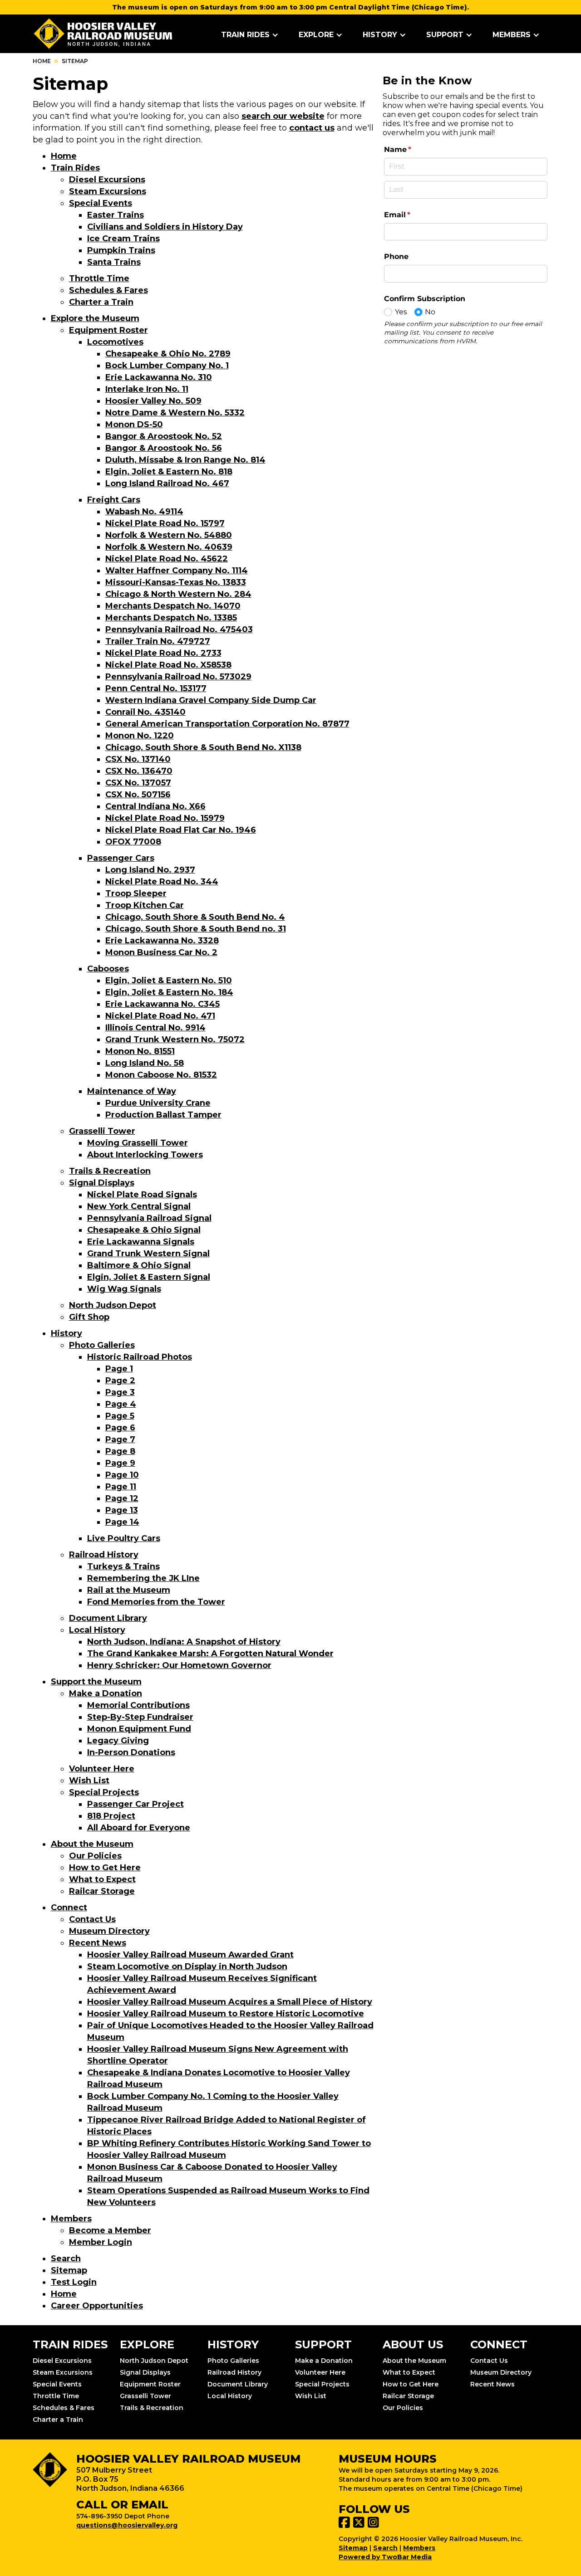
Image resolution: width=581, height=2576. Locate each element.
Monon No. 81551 (140, 1051)
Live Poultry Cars (124, 1538)
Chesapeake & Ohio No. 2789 (168, 354)
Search (66, 2259)
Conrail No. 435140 (145, 712)
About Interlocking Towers (145, 1155)
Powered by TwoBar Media (385, 2557)
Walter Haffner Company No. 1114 (177, 571)
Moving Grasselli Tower (138, 1143)
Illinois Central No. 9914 (155, 1028)
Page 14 (122, 1522)
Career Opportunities (97, 2306)
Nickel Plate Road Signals (142, 1195)
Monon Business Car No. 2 (161, 952)
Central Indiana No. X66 (155, 806)
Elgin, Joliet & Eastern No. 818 (169, 472)
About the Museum (92, 1844)
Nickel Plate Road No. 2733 (163, 653)
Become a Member (110, 2230)
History (66, 1333)
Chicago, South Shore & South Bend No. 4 (195, 917)
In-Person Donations (131, 1752)
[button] (250, 35)
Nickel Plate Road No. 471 (160, 1016)
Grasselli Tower (102, 1131)
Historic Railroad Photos (140, 1357)
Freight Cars (114, 500)
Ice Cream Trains (123, 239)
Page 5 (120, 1416)
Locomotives (115, 342)
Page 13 (122, 1510)
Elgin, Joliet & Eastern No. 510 (169, 981)
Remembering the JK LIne (143, 1578)
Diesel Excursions (107, 180)
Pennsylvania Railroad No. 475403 (179, 629)
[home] (103, 34)
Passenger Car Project (135, 1804)
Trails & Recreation (110, 1171)
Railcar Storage (102, 1891)
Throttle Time (99, 278)
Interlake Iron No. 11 (147, 389)
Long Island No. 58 (145, 1063)
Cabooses (108, 969)
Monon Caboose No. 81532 (161, 1075)
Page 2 (120, 1381)
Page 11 (121, 1487)
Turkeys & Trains (123, 1566)
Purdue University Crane (158, 1103)
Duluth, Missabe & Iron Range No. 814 (185, 460)
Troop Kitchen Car (145, 905)
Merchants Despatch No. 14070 (173, 606)
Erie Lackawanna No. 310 (159, 377)
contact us (312, 128)
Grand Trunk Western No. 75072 (175, 1039)
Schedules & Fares (108, 290)
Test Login (74, 2282)
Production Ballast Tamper (163, 1115)
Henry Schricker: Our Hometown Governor (179, 1665)
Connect (69, 1908)
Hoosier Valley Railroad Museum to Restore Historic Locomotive (226, 2014)
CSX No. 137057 (138, 783)
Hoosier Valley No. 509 (153, 401)
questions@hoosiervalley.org (127, 2525)
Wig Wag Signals (124, 1289)
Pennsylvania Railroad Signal (149, 1218)
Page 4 (121, 1404)
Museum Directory (109, 1931)
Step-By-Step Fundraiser (140, 1717)
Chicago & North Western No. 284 (178, 594)
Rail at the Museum (129, 1590)
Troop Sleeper (136, 893)
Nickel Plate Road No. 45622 (167, 559)
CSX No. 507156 (138, 795)
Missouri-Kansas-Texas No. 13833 (176, 582)
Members (71, 2219)
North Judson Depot (113, 1305)
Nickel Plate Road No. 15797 (165, 523)
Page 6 (120, 1428)
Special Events (101, 203)
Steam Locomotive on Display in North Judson (187, 1966)
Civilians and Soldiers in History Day (165, 227)
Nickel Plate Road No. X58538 (168, 665)
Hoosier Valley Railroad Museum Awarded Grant (190, 1955)
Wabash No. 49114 (144, 512)
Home (42, 61)
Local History (97, 1630)
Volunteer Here (102, 1769)
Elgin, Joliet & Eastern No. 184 (169, 992)
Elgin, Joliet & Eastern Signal (149, 1277)
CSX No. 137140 (138, 759)
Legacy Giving (118, 1741)
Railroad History (104, 1555)
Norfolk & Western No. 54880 (169, 535)
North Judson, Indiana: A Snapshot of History (184, 1642)
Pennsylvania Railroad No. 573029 (178, 677)
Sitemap (69, 2270)
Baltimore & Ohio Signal (139, 1265)
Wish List (89, 1781)
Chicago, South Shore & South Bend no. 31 (196, 929)
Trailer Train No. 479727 (158, 641)
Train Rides (75, 168)
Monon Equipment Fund (139, 1729)
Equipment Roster (108, 330)
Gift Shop (89, 1317)
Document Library (108, 1618)
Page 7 (120, 1439)
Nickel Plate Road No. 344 (162, 882)
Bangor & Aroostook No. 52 (164, 436)
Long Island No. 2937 (150, 870)
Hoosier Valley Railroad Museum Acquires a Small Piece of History (230, 2002)
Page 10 (122, 1475)
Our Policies (95, 1856)
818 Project (111, 1816)
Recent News (98, 1943)
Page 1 (119, 1369)
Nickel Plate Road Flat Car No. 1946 (181, 830)
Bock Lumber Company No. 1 (167, 366)
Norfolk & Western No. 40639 (169, 547)
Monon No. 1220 (140, 736)
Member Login (101, 2242)
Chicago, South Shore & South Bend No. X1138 (203, 747)
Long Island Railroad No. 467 (167, 483)
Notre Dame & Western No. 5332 (175, 413)
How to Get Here (105, 1868)
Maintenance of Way (132, 1091)
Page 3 (120, 1392)
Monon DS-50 (134, 424)
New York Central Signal (139, 1206)
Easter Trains (116, 215)
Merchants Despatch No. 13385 (171, 618)
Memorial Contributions (138, 1705)
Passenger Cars (121, 858)
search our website (283, 116)
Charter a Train (101, 302)
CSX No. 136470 (139, 771)
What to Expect (102, 1879)
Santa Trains (114, 262)
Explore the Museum (95, 318)
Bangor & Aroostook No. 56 (164, 448)
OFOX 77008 (133, 842)
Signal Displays (102, 1183)
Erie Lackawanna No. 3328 (162, 941)
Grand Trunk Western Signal (148, 1254)
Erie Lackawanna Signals (141, 1242)
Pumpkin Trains (121, 250)
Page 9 (120, 1463)
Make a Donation (106, 1693)
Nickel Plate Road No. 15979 (165, 818)
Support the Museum (96, 1682)
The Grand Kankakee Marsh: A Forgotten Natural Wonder (210, 1654)
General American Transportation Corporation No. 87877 (227, 724)
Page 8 (120, 1451)
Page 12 (122, 1498)
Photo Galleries (102, 1345)
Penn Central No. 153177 (156, 688)
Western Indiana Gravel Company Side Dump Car (211, 700)
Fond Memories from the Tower (156, 1602)
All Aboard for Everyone (139, 1828)
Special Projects (104, 1792)
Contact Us (92, 1919)
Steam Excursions (108, 191)
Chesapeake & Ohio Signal (144, 1230)
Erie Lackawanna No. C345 (162, 1004)
